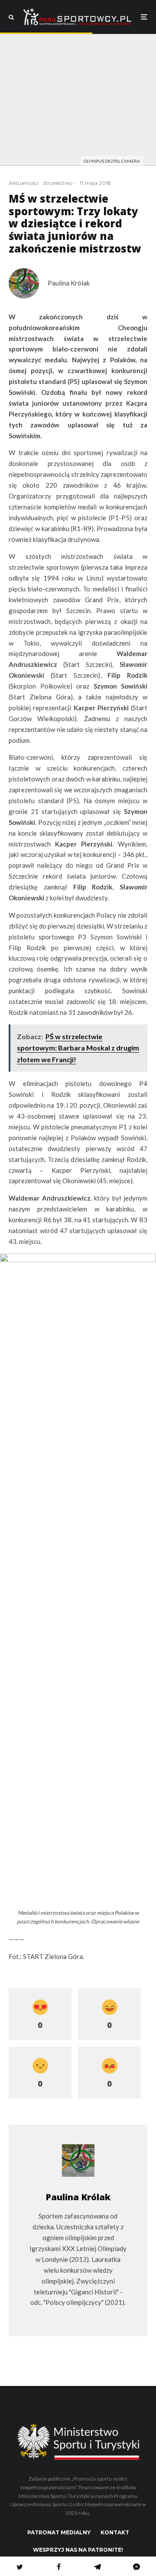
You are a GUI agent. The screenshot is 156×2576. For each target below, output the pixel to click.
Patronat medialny (59, 2532)
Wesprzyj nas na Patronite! (78, 2550)
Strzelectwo (58, 183)
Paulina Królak (69, 283)
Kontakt (115, 2532)
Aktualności (24, 183)
